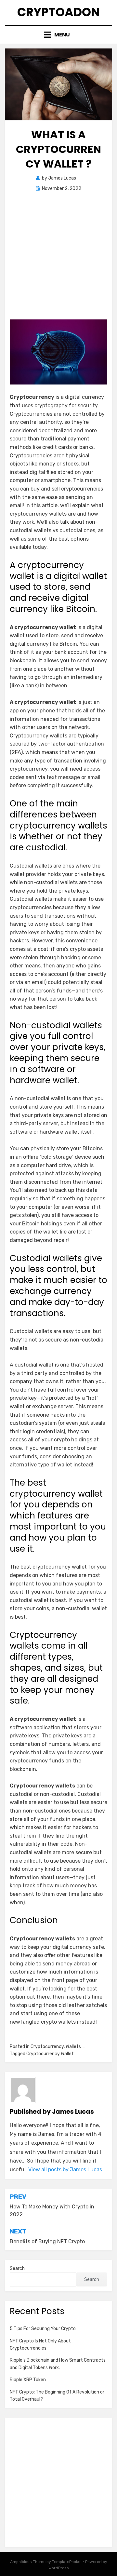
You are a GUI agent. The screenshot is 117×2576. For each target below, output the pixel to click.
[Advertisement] (58, 258)
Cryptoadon (58, 12)
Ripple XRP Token (28, 2380)
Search (17, 2268)
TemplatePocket (67, 2562)
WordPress (59, 2568)
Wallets (73, 2047)
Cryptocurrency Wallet (50, 2054)
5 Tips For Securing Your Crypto (43, 2329)
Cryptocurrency (47, 2047)
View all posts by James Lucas (65, 2170)
